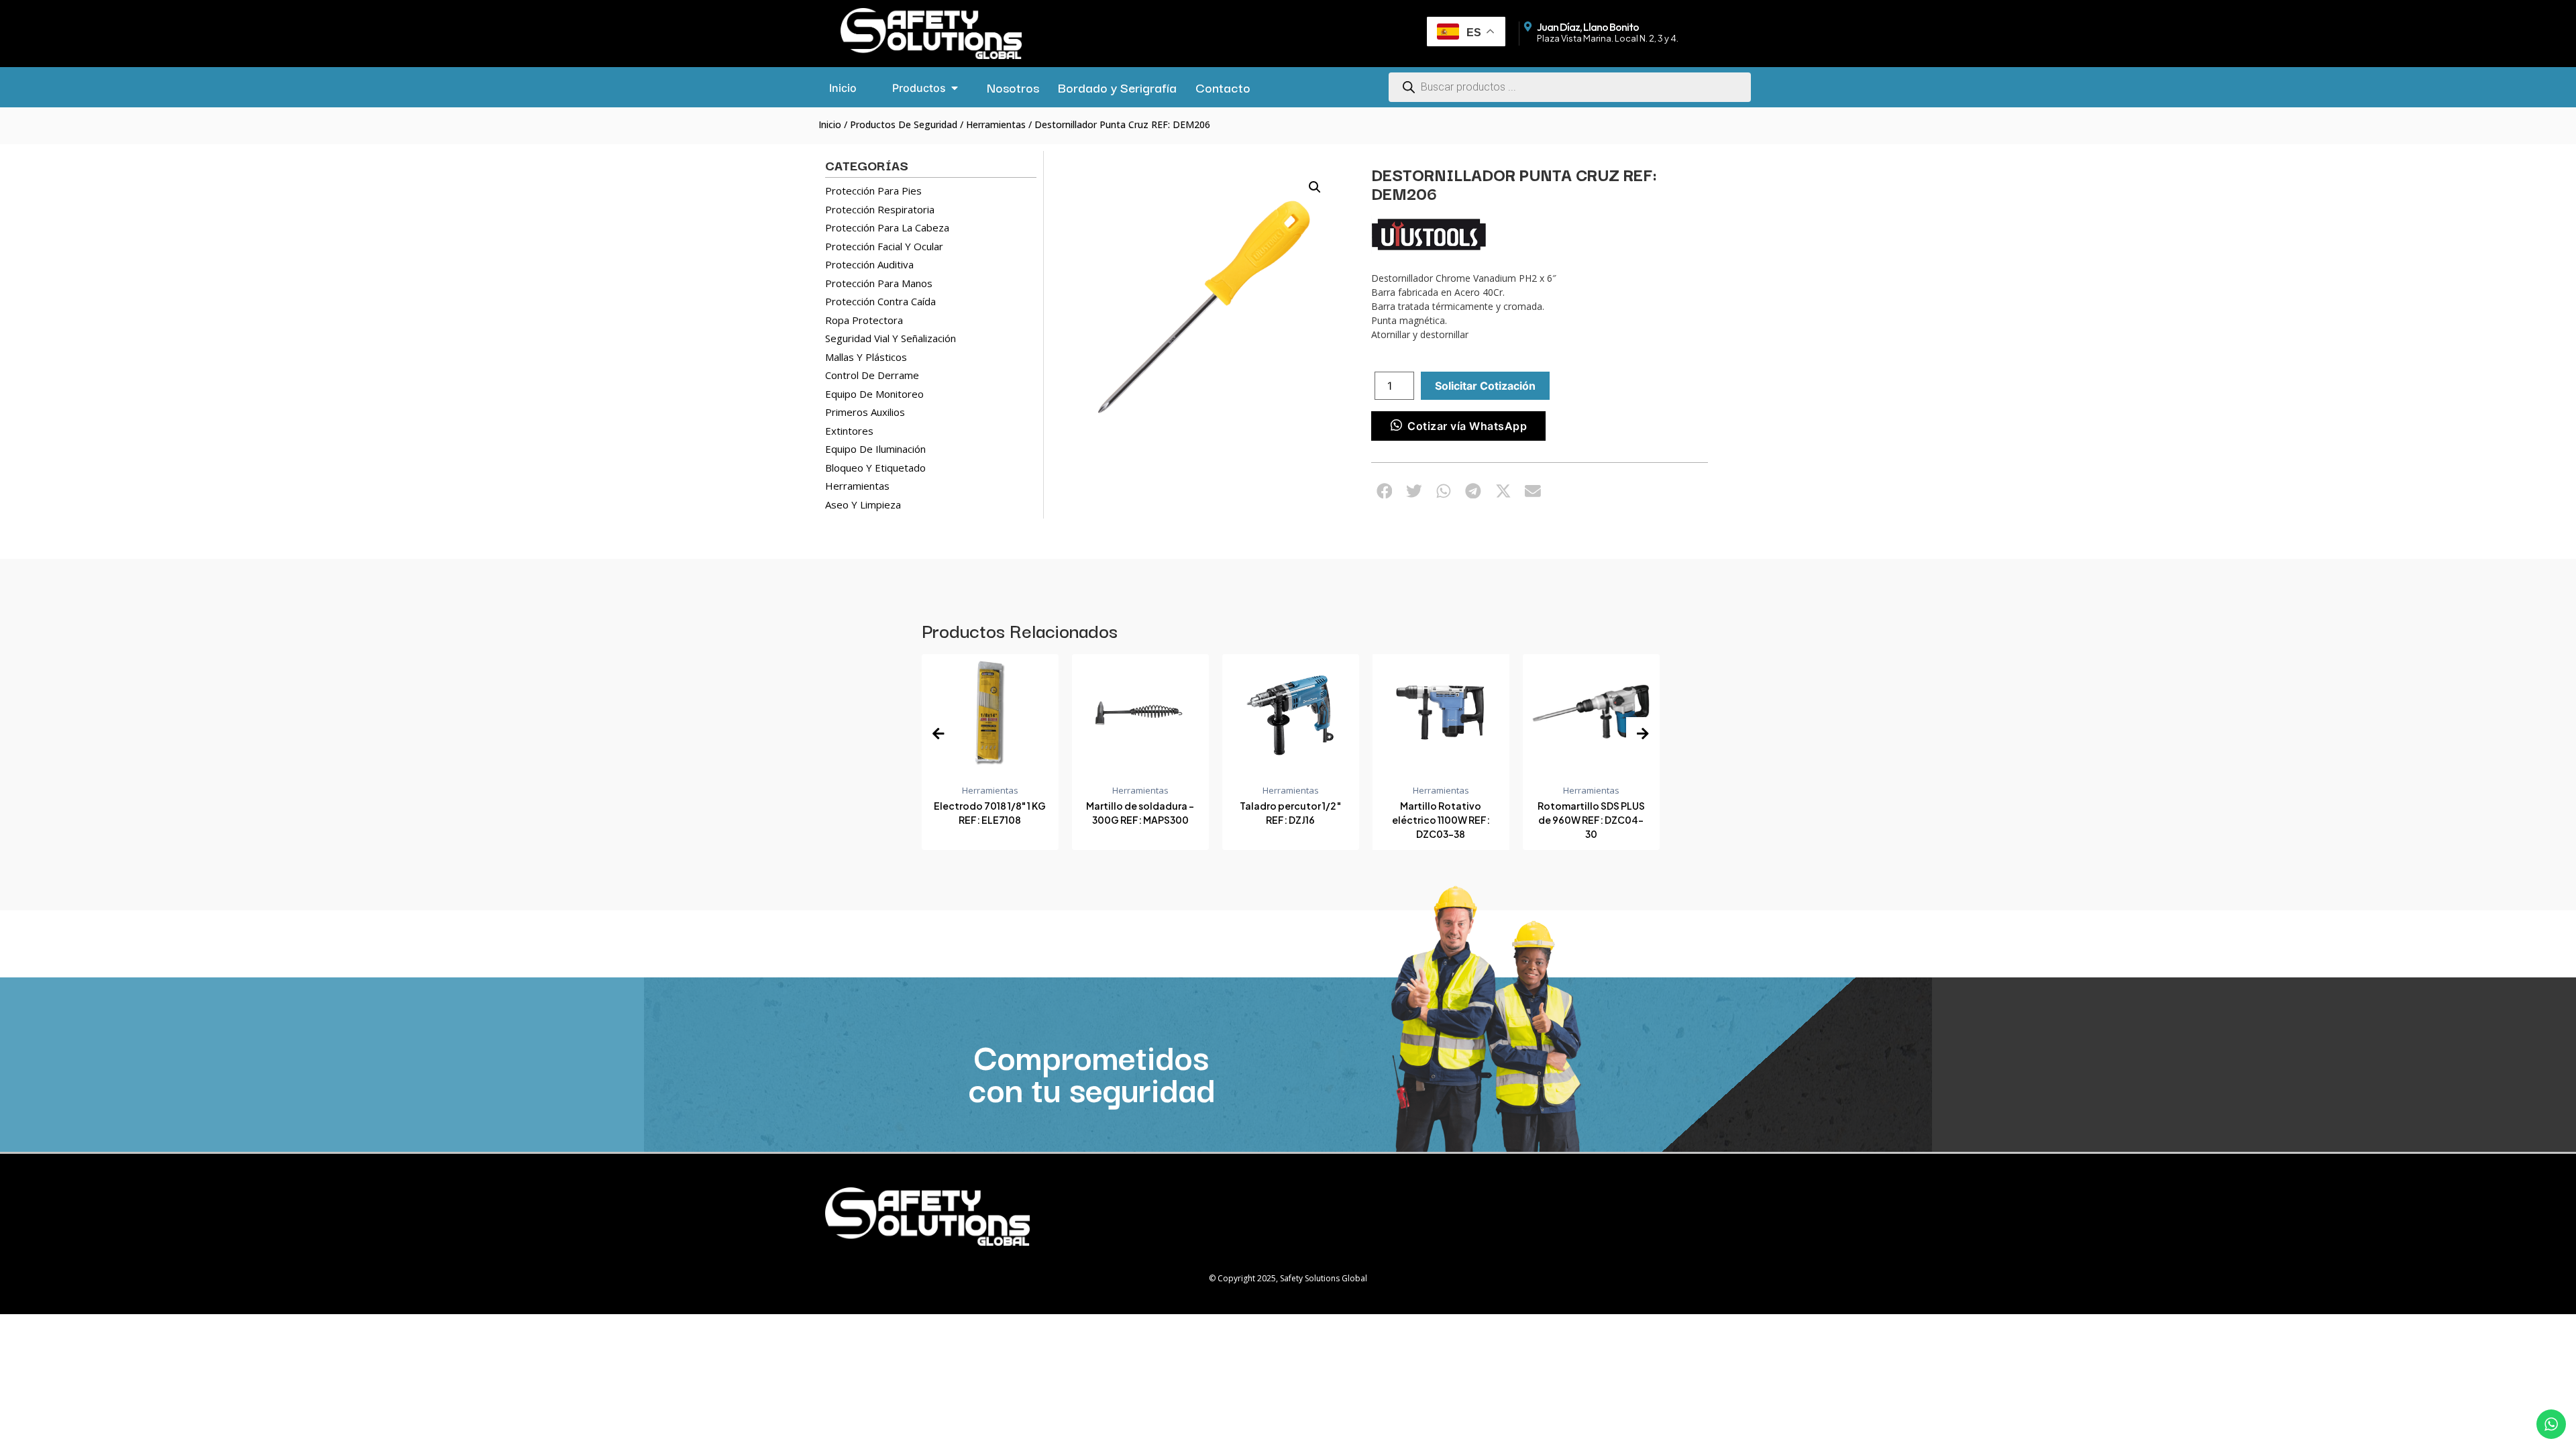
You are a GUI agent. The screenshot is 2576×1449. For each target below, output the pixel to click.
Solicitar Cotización (1485, 386)
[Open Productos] (955, 88)
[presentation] (938, 734)
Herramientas (996, 124)
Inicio (830, 124)
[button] (1315, 187)
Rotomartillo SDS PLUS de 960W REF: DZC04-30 (1442, 820)
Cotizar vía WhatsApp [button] (1467, 426)
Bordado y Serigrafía (1117, 87)
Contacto (1223, 87)
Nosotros (1013, 87)
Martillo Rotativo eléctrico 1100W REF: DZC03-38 (1291, 820)
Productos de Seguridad (904, 124)
